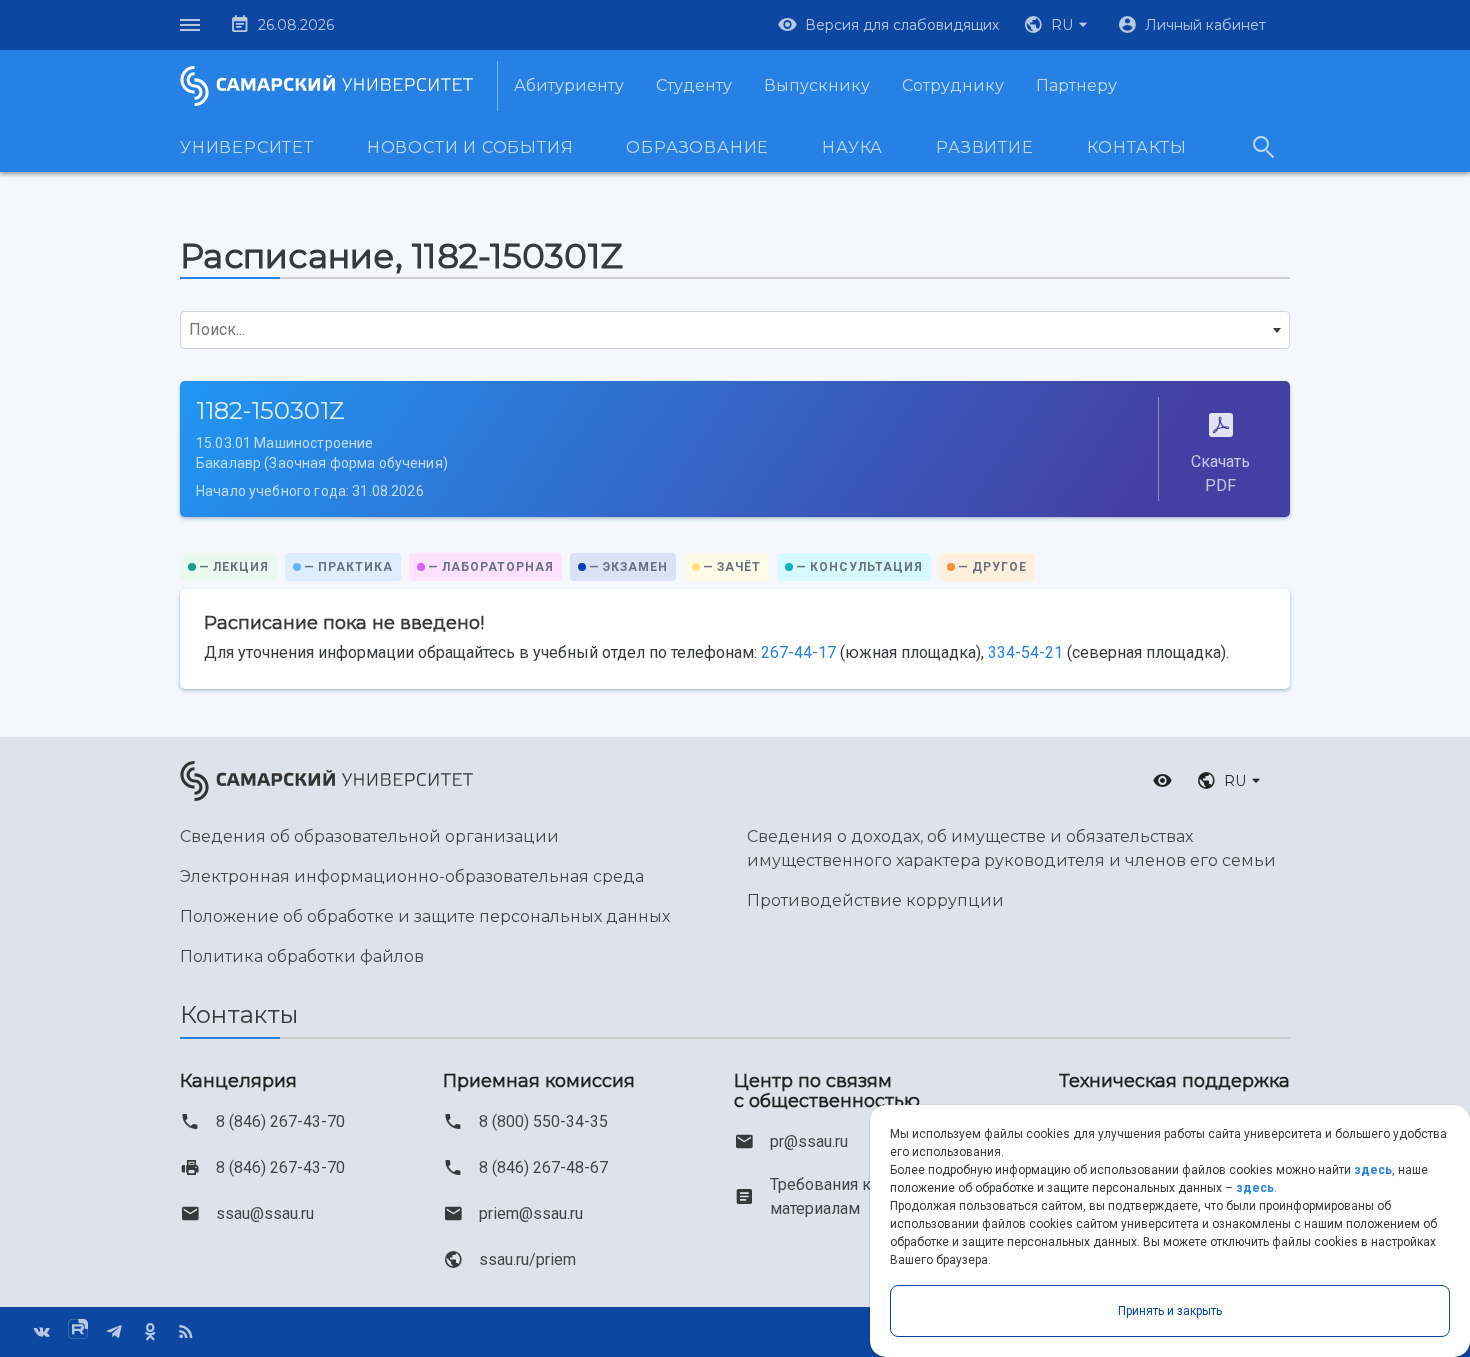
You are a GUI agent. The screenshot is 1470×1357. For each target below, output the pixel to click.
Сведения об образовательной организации (369, 836)
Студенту (694, 85)
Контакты (1137, 147)
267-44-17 (798, 652)
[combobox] (735, 330)
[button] (1058, 25)
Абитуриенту (569, 85)
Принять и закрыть (1170, 1311)
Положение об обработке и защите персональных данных (425, 916)
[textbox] (735, 330)
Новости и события (470, 147)
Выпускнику (817, 85)
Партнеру (1076, 85)
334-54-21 (1025, 652)
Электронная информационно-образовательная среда (412, 876)
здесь (1373, 1170)
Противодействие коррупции (875, 900)
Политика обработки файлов (302, 956)
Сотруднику (953, 85)
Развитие (984, 147)
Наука (852, 147)
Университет (247, 147)
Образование (697, 147)
